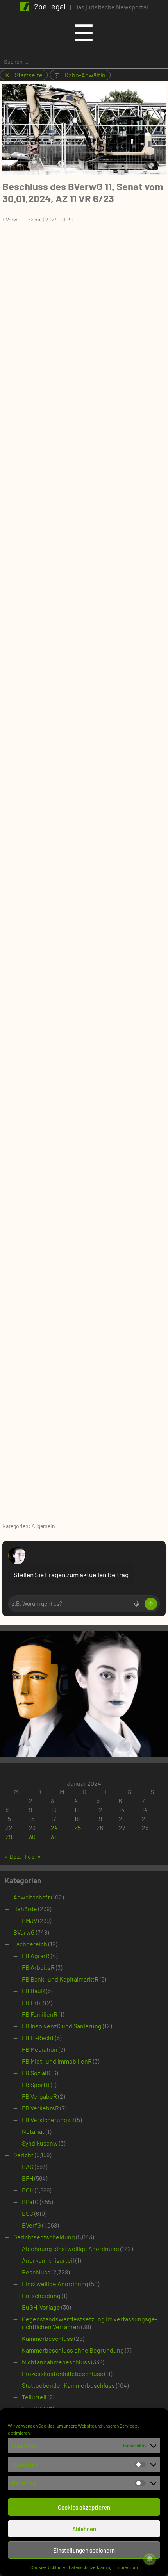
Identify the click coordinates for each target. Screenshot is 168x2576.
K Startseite (24, 75)
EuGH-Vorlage (41, 2307)
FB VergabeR (39, 2096)
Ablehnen (84, 2529)
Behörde (25, 1909)
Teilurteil (34, 2397)
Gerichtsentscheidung (44, 2237)
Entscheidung (41, 2295)
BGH (28, 2190)
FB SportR (36, 2084)
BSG (28, 2213)
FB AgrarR (36, 1956)
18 (77, 1818)
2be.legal (50, 6)
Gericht (23, 2155)
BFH (28, 2178)
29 (9, 1836)
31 (54, 1836)
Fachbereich (30, 1944)
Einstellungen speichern (84, 2550)
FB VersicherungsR (48, 2120)
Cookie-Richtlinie (48, 2567)
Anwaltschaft (32, 1897)
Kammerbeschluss (47, 2338)
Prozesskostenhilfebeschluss (63, 2373)
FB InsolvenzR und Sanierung (62, 2026)
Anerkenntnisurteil (48, 2260)
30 (32, 1836)
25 (78, 1827)
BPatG (30, 2202)
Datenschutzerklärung (90, 2567)
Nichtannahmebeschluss (56, 2362)
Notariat (33, 2131)
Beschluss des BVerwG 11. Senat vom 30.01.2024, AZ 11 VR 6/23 (83, 192)
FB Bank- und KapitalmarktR (60, 1979)
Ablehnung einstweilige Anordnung (71, 2248)
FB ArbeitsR (38, 1967)
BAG (28, 2166)
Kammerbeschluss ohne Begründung (73, 2350)
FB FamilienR (40, 2014)
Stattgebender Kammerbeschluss (68, 2385)
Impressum (127, 2567)
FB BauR (33, 1991)
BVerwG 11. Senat (22, 219)
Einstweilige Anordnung (55, 2284)
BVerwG (24, 1932)
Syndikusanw (40, 2143)
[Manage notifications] (150, 2559)
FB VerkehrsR (40, 2108)
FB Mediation (40, 2049)
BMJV (29, 1920)
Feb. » (33, 1856)
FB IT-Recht (38, 2038)
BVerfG (31, 2225)
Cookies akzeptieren (84, 2507)
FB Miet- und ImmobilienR (57, 2061)
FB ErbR (33, 2002)
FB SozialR (36, 2073)
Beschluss (36, 2272)
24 (54, 1827)
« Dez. (13, 1856)
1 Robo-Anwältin (80, 75)
